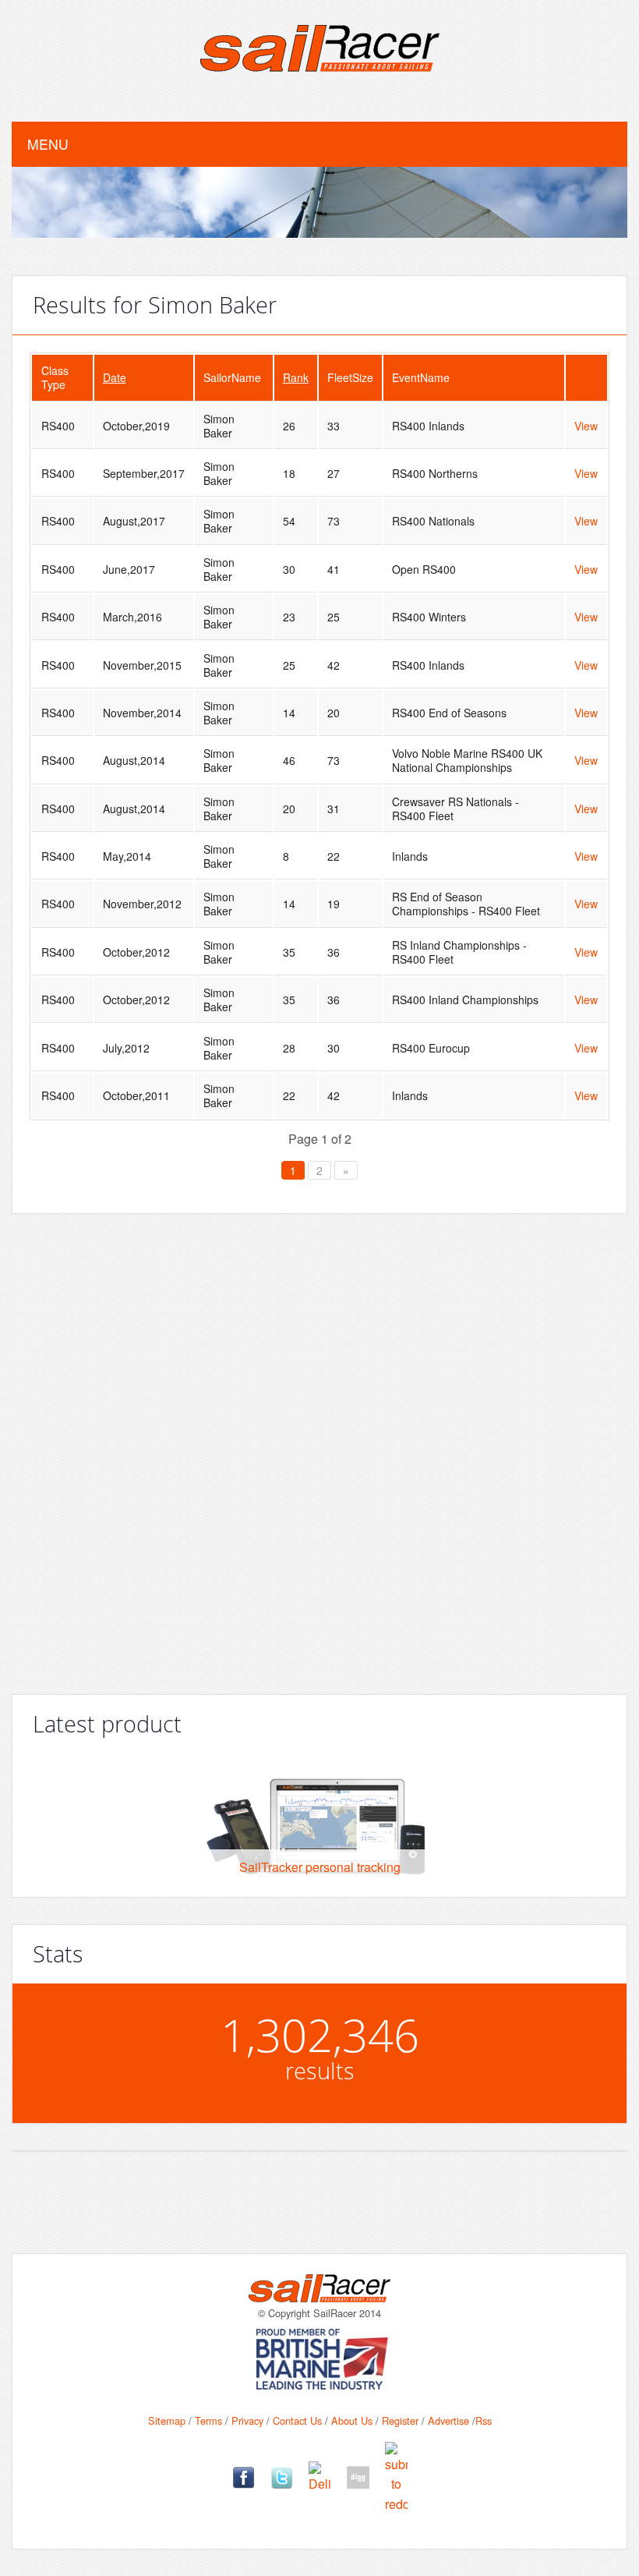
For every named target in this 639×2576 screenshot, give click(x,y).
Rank (296, 377)
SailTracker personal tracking (320, 1867)
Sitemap (167, 2420)
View (586, 426)
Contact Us (297, 2420)
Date (115, 377)
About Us (352, 2420)
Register (400, 2420)
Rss (484, 2420)
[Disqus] (319, 1448)
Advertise (448, 2420)
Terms (208, 2420)
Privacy (247, 2420)
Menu (48, 144)
